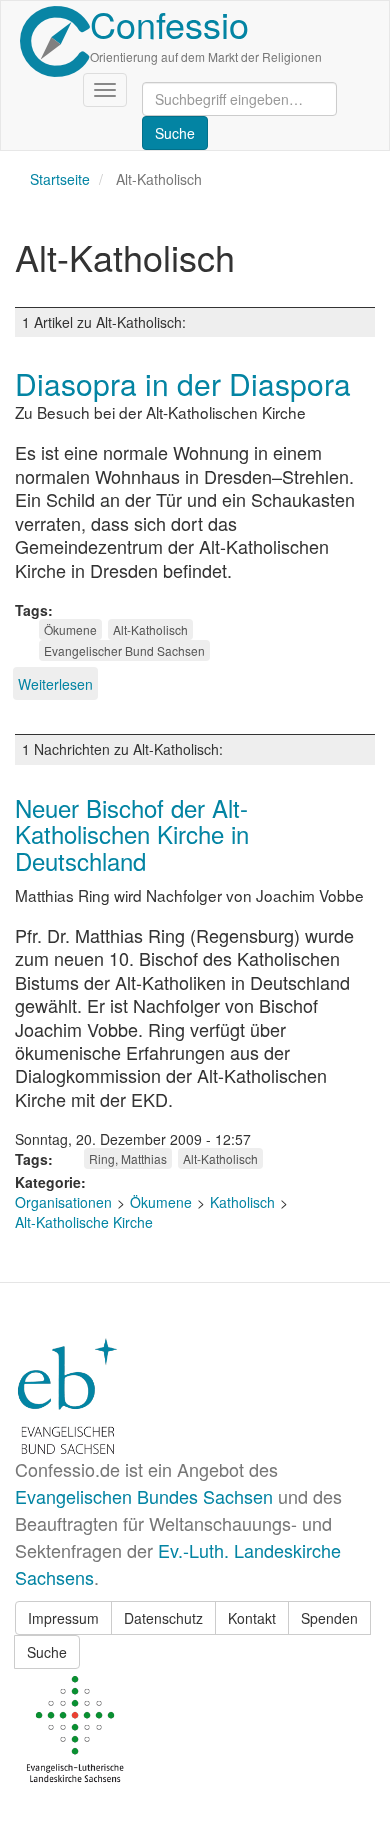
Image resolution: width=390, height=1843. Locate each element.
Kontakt (252, 1618)
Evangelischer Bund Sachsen (124, 650)
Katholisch (242, 1202)
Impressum (63, 1618)
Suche (47, 1652)
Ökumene (70, 629)
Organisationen (63, 1202)
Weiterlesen (55, 684)
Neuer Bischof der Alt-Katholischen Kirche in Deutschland (132, 834)
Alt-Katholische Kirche (84, 1222)
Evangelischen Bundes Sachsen (144, 1496)
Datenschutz (163, 1618)
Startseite (60, 179)
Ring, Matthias (128, 1158)
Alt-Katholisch (150, 629)
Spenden (329, 1618)
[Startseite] (55, 41)
